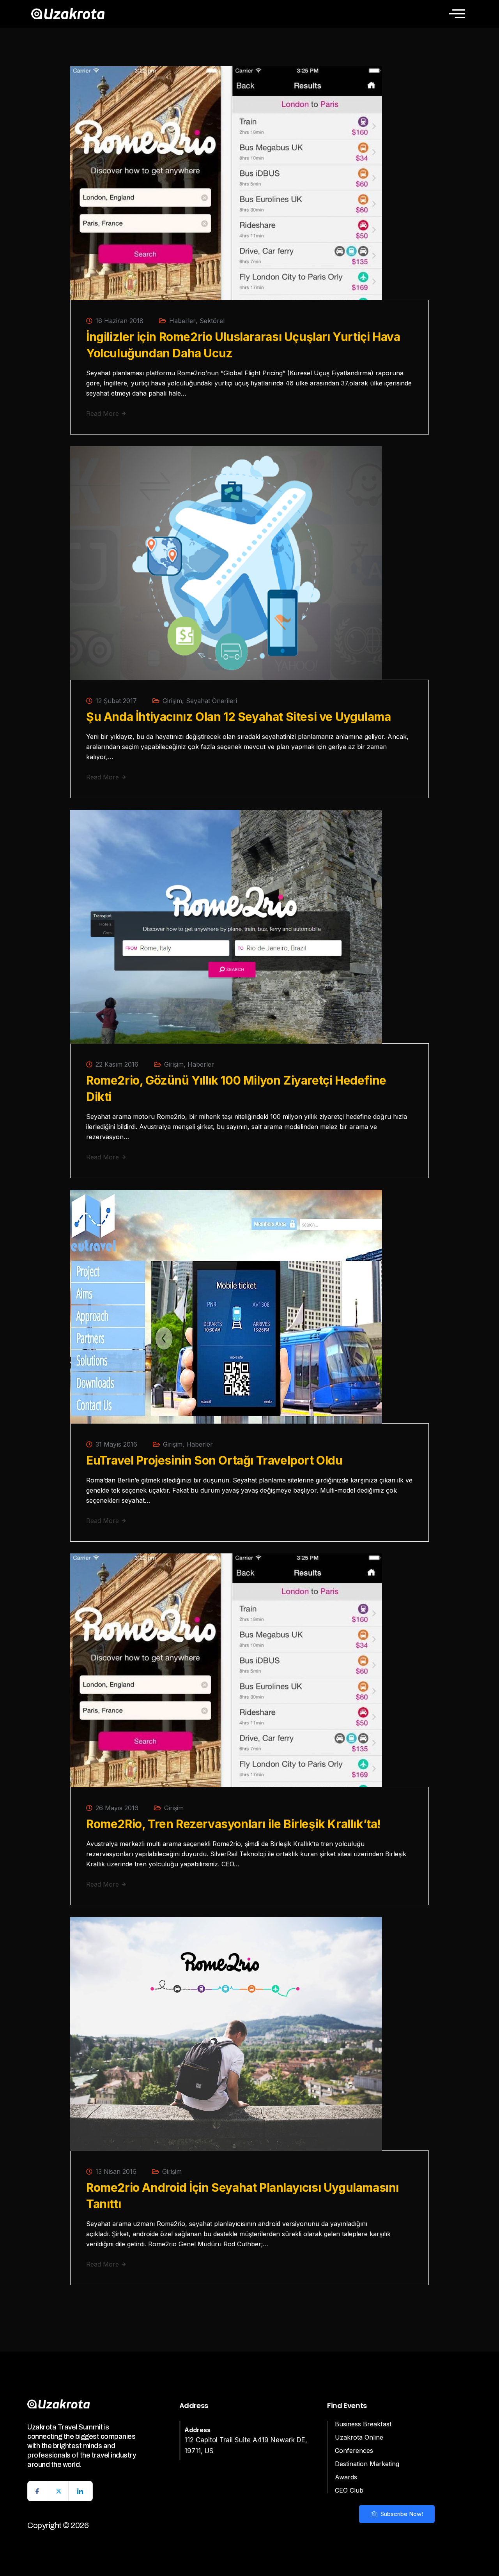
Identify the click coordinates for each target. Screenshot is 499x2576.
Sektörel (212, 321)
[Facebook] (37, 2491)
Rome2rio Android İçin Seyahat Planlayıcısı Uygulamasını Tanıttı (242, 2196)
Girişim (172, 701)
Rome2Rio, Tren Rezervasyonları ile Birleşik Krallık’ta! (233, 1824)
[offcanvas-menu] (457, 14)
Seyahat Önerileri (211, 701)
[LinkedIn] (80, 2491)
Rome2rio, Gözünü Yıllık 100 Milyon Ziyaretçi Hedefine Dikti (236, 1088)
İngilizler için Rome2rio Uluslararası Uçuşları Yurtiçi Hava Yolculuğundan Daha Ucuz (243, 345)
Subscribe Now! (401, 2514)
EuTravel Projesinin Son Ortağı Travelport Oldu (214, 1460)
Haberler (182, 321)
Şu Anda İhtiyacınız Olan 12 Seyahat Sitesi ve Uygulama (238, 717)
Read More (104, 413)
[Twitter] (59, 2491)
